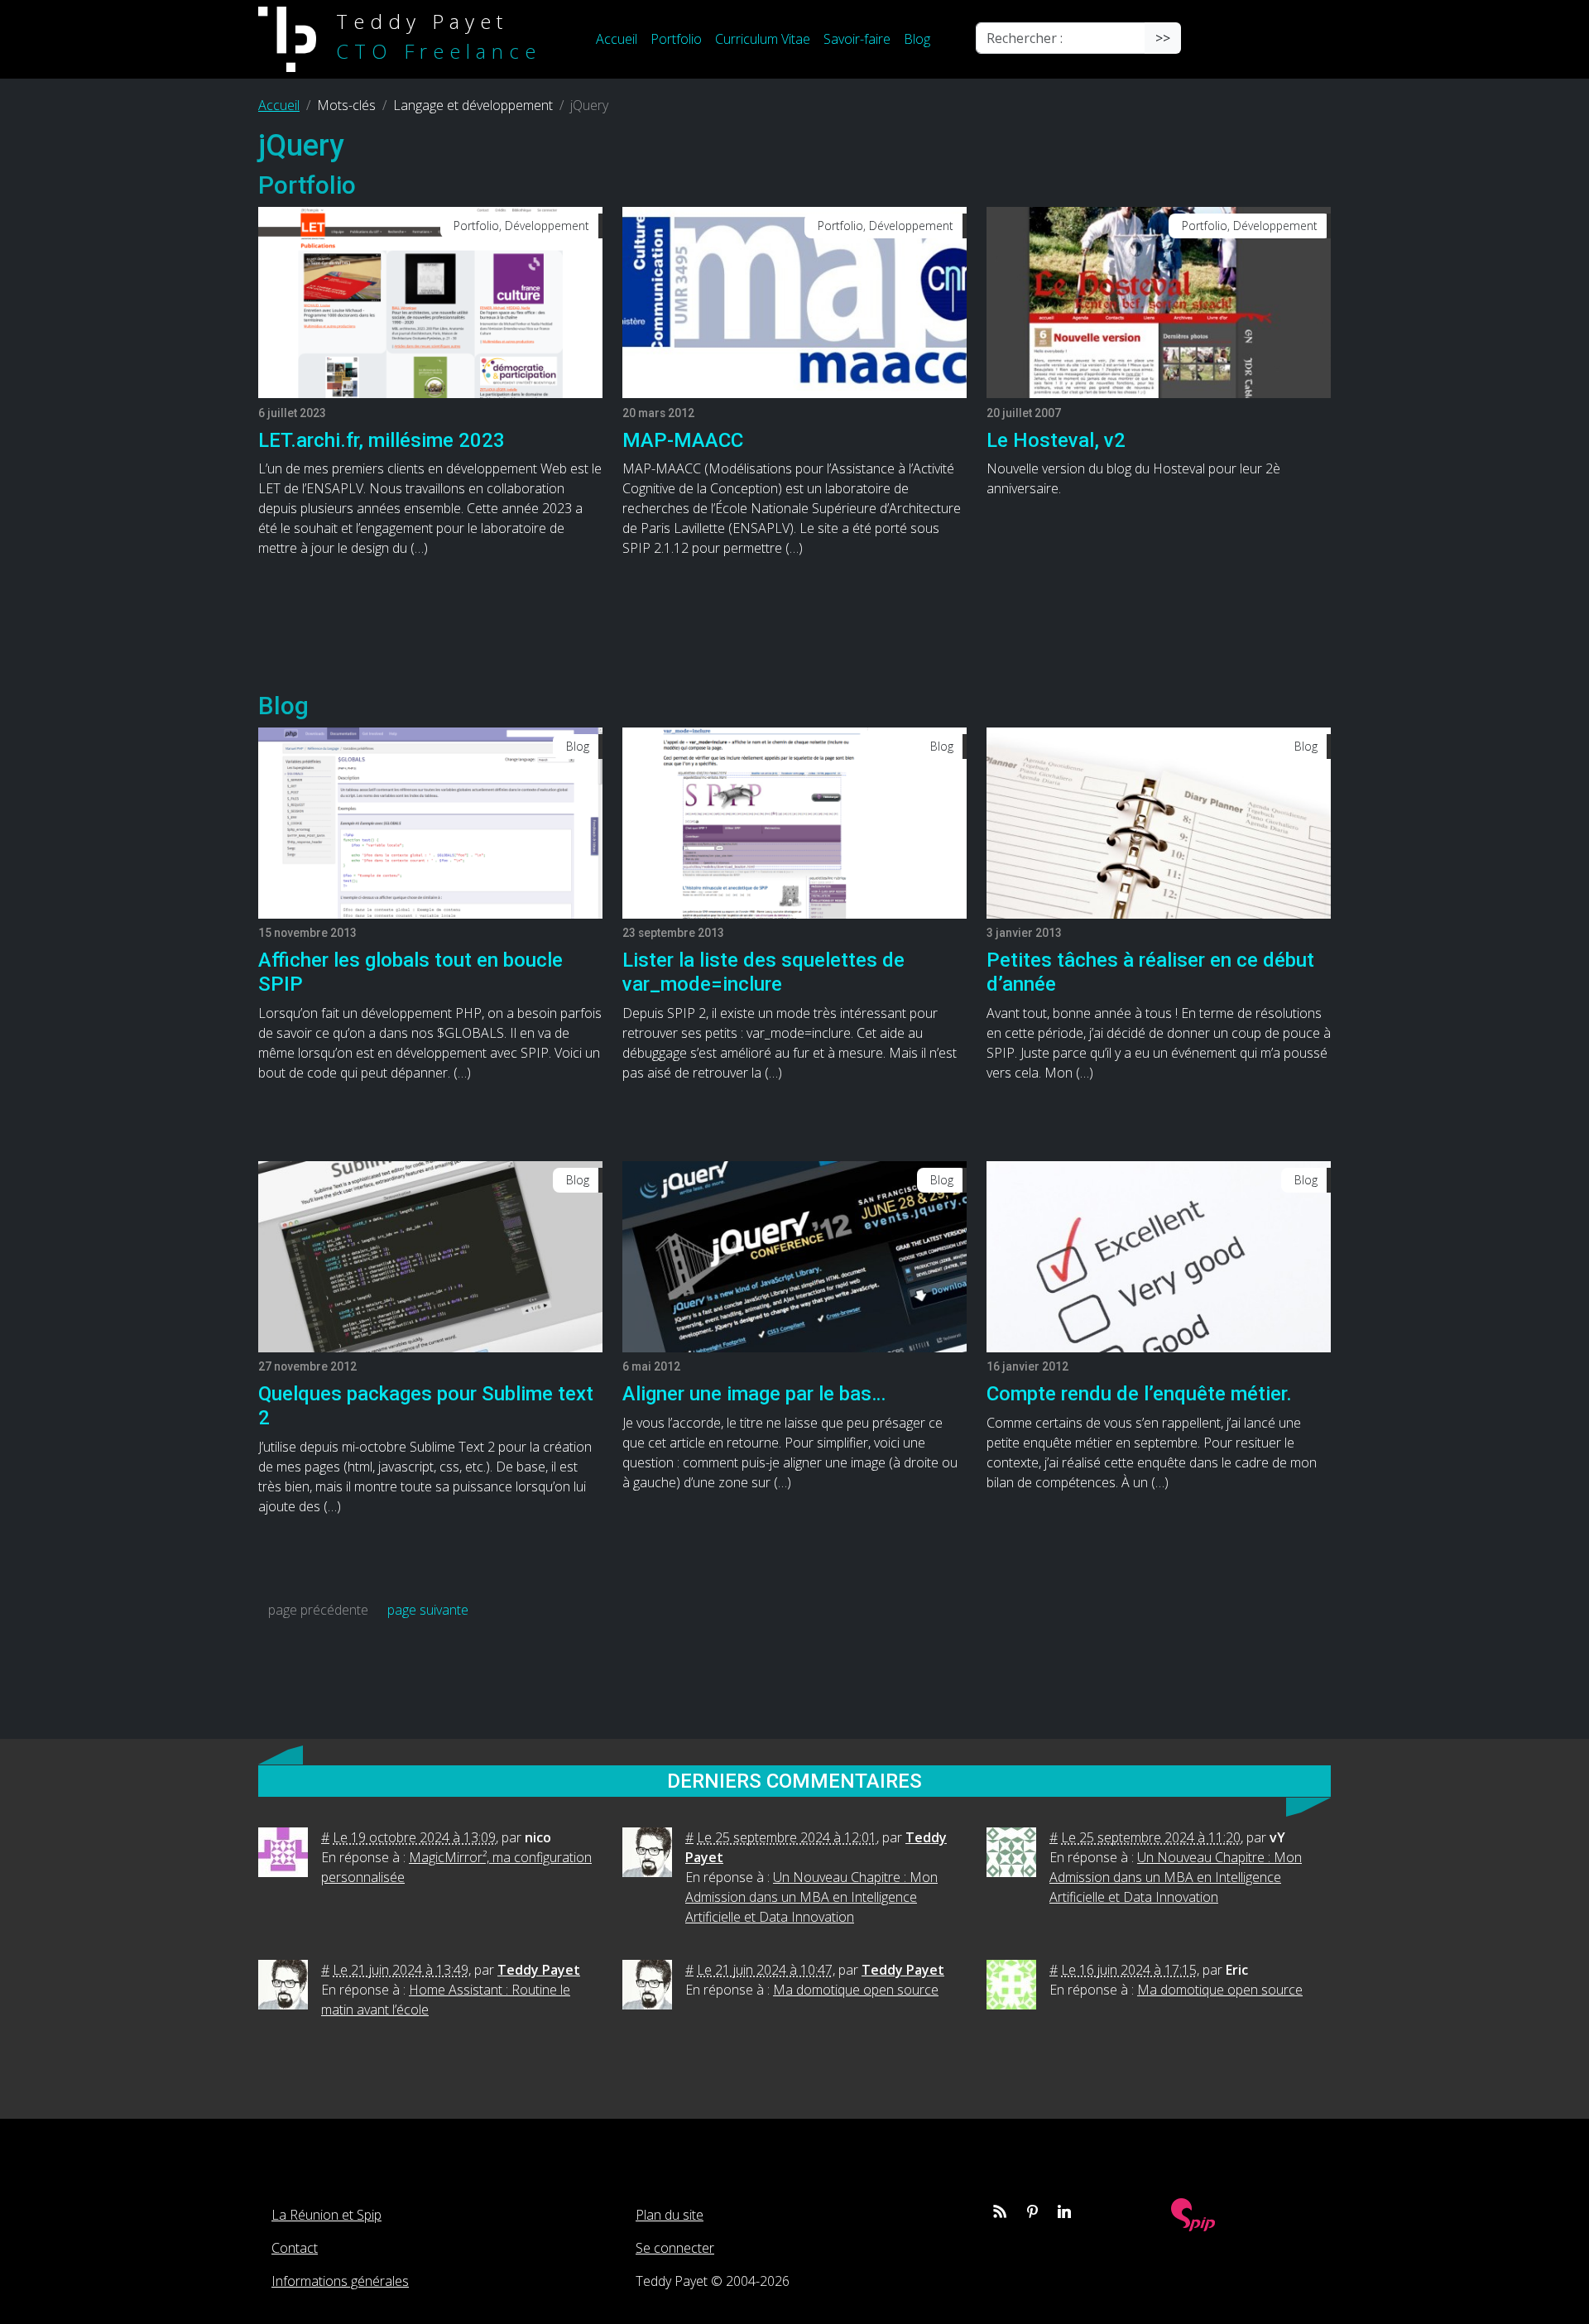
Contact (295, 2248)
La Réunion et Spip (326, 2215)
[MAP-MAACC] (794, 301)
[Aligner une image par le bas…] (794, 1256)
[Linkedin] (1064, 2211)
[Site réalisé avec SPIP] (1193, 2214)
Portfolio (676, 39)
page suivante (428, 1610)
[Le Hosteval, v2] (1159, 301)
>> (1163, 38)
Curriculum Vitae (763, 39)
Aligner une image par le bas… (754, 1394)
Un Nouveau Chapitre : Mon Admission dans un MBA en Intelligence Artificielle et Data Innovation (811, 1897)
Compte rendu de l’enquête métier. (1139, 1394)
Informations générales (340, 2281)
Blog (917, 39)
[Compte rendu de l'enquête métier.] (1159, 1256)
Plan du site (670, 2215)
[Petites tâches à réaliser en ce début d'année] (1159, 822)
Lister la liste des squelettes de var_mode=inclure (763, 972)
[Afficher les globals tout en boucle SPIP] (430, 822)
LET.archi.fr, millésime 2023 (382, 440)
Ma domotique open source (856, 1990)
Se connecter (675, 2248)
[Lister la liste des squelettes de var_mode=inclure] (794, 822)
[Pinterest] (1032, 2211)
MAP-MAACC (683, 440)
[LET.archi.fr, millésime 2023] (430, 301)
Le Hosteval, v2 (1056, 440)
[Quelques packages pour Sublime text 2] (430, 1256)
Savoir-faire (857, 39)
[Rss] (1000, 2211)
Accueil (617, 39)
